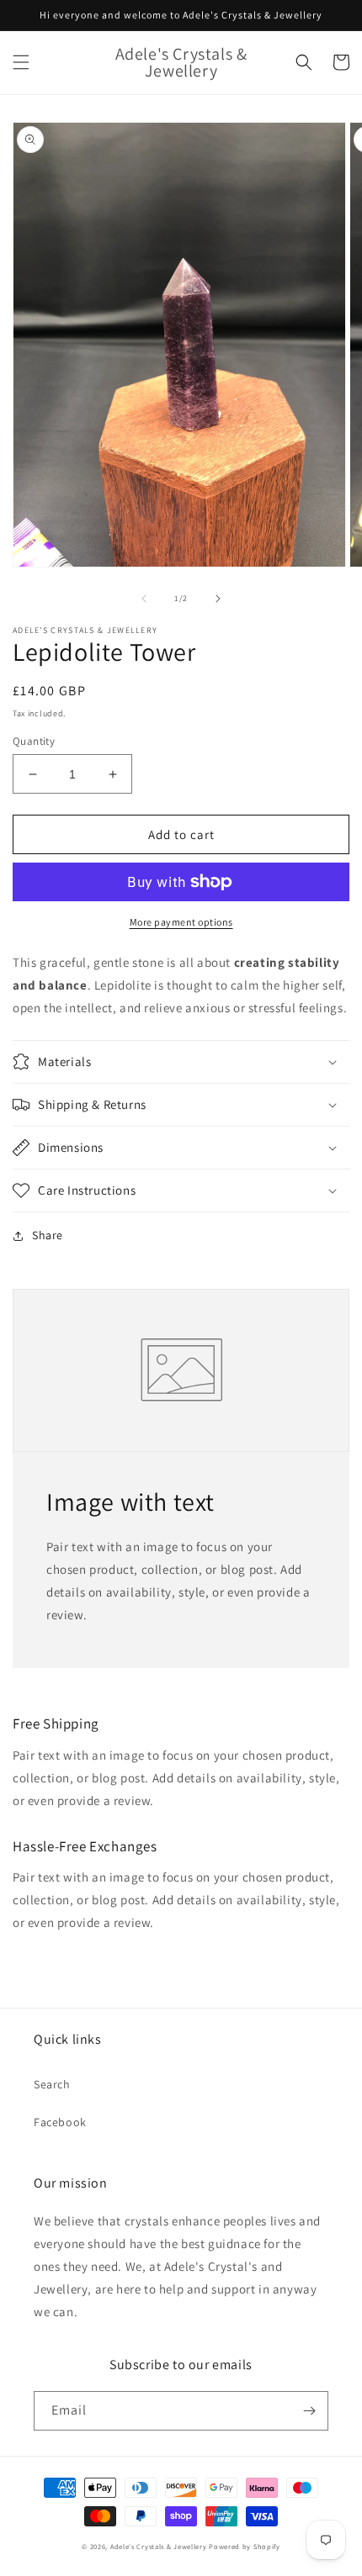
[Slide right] (218, 599)
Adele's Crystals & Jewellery (159, 2546)
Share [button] (48, 1235)
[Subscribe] (309, 2411)
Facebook (60, 2122)
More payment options (181, 922)
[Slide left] (144, 599)
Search (52, 2084)
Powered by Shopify (245, 2546)
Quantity (34, 741)
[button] (21, 62)
